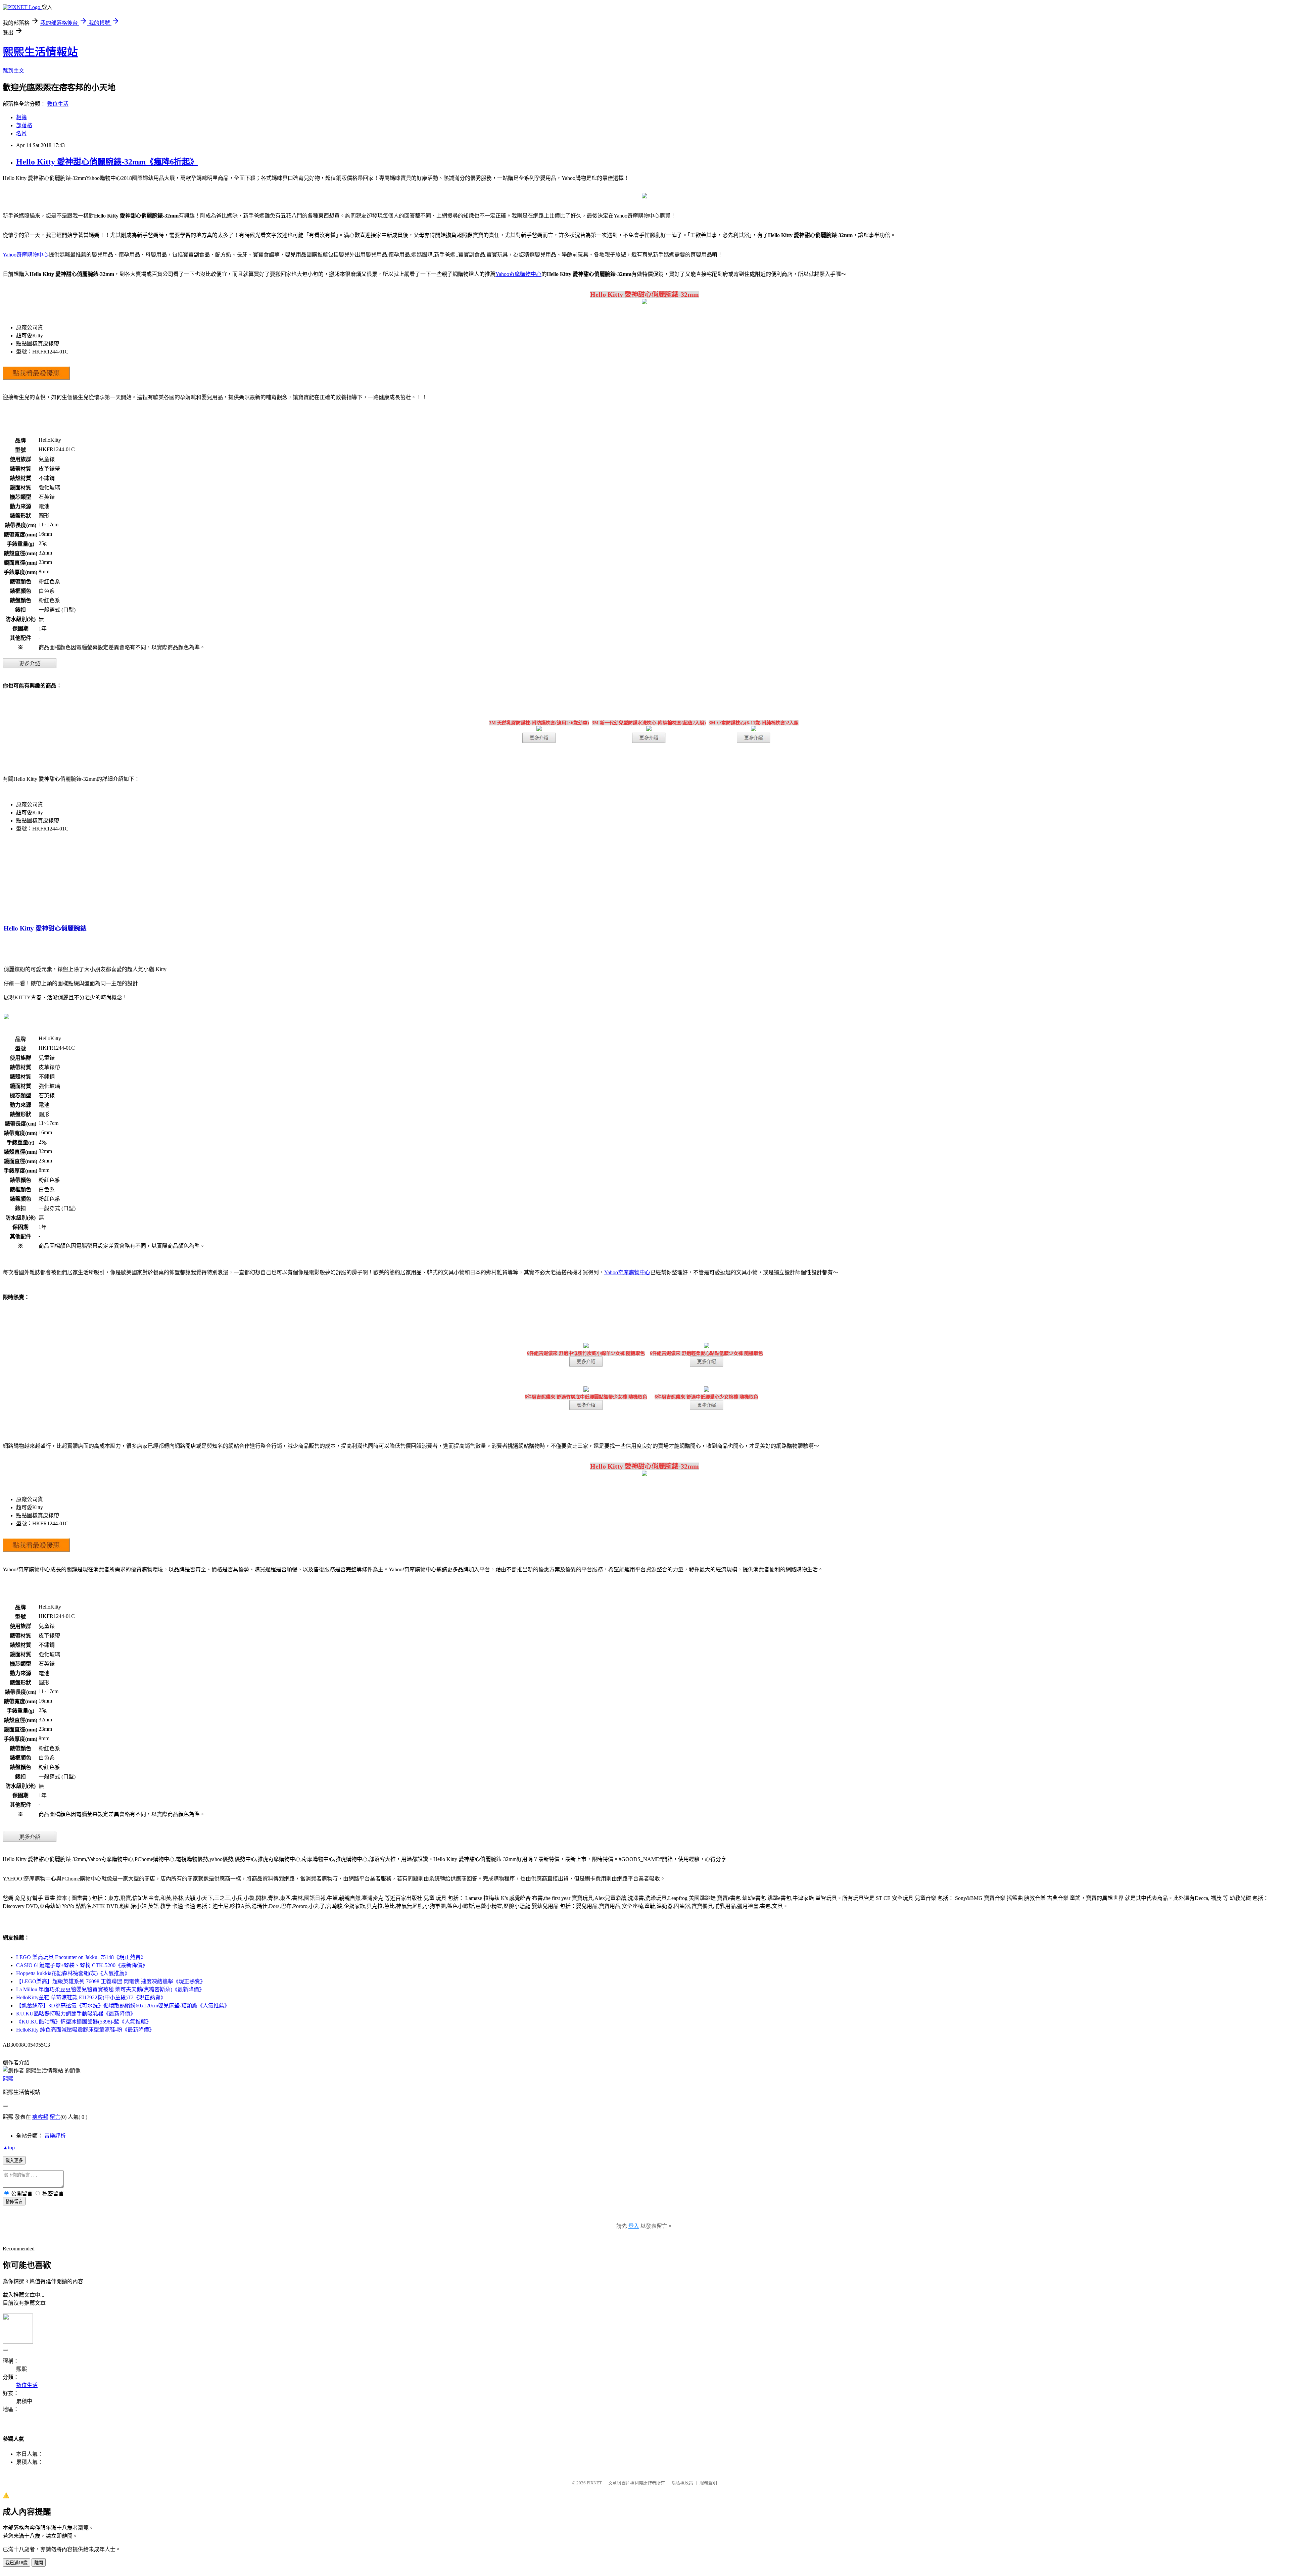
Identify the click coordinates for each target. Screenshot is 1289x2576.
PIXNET (594, 2483)
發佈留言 (14, 2202)
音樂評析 (55, 2136)
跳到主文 (13, 71)
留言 (55, 2117)
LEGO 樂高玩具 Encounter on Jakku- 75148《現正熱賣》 (81, 1957)
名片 (21, 133)
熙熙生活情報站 (40, 52)
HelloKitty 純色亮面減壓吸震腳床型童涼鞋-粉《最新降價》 (85, 2030)
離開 (39, 2563)
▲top (9, 2148)
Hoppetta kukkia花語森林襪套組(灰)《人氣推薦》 (73, 1973)
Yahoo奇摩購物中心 (26, 255)
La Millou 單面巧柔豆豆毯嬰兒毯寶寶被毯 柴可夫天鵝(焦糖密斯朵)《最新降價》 (110, 1989)
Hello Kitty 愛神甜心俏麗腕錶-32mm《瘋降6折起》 (107, 162)
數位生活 (58, 104)
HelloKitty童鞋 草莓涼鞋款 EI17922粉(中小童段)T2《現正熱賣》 (91, 1997)
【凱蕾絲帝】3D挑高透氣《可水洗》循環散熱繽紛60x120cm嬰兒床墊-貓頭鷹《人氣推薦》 (123, 2006)
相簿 (21, 117)
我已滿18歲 (16, 2563)
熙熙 (8, 2079)
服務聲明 (708, 2483)
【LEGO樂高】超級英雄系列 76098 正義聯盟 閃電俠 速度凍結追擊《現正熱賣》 (111, 1981)
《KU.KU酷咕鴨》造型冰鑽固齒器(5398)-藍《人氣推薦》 (84, 2022)
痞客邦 (40, 2117)
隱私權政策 (682, 2483)
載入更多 (14, 2161)
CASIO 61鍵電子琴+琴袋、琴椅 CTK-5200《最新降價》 (82, 1965)
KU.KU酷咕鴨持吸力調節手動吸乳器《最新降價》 (76, 2014)
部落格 (24, 125)
